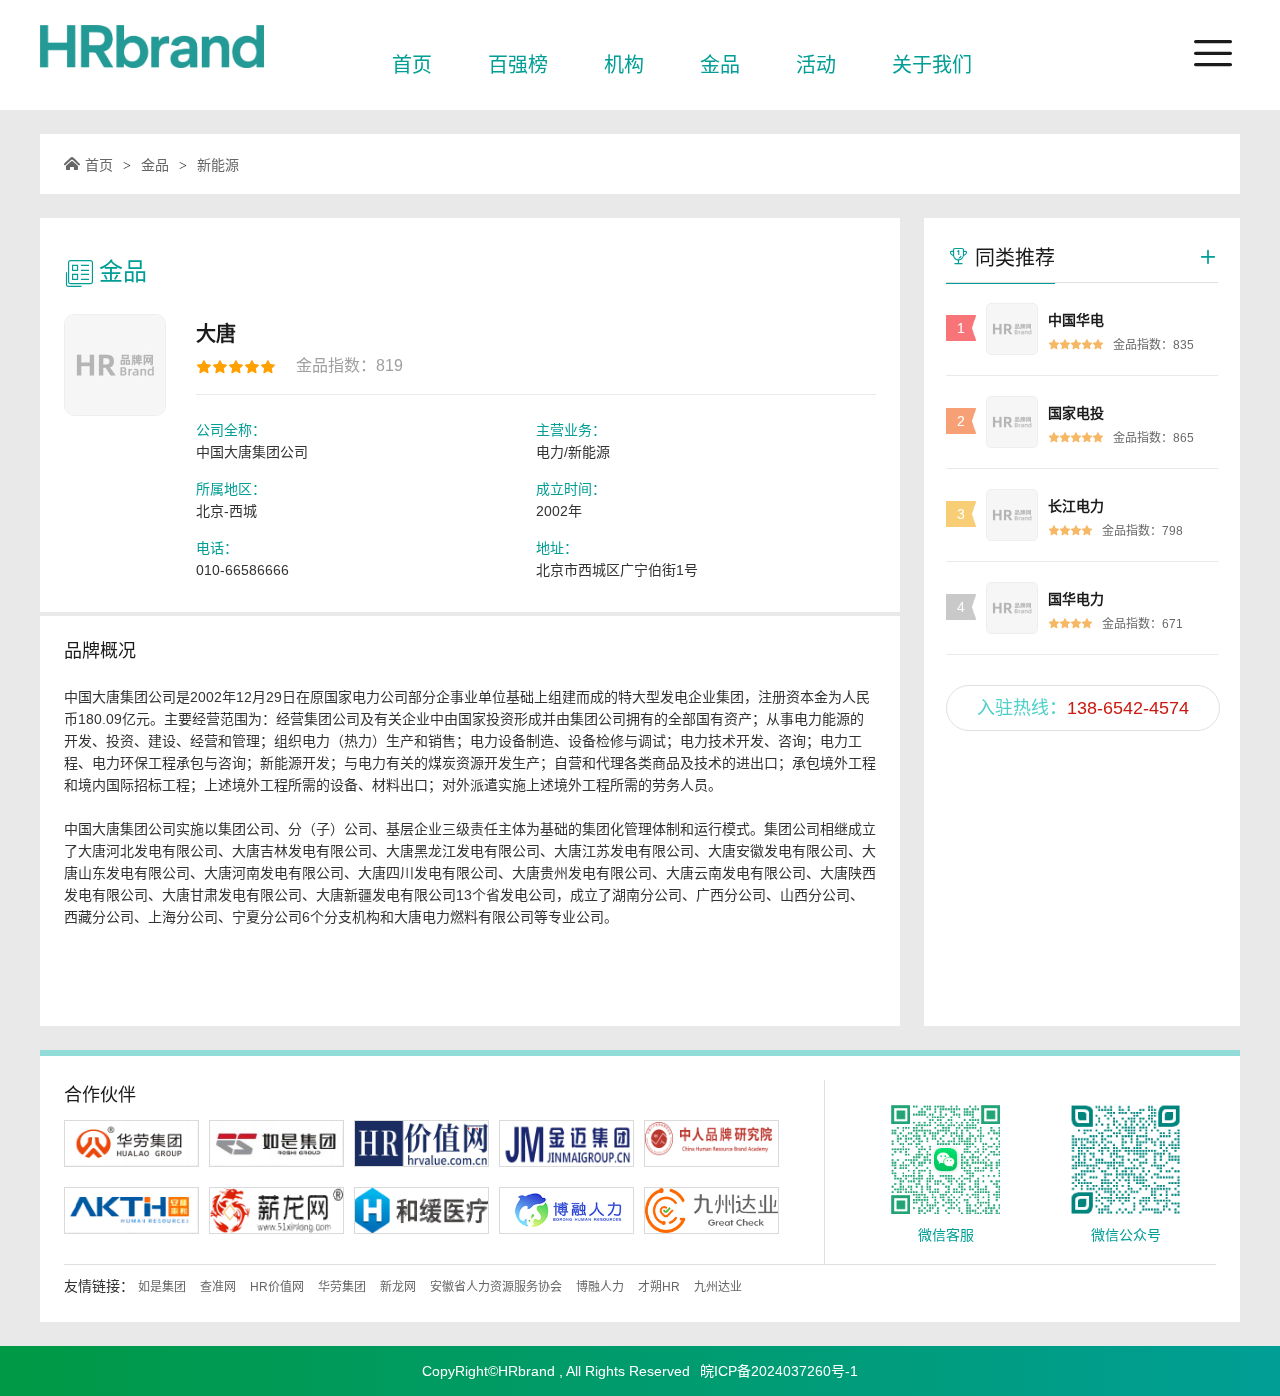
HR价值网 (277, 1287)
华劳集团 (342, 1287)
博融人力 (600, 1287)
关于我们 (932, 65)
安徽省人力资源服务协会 (496, 1287)
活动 (816, 65)
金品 (720, 65)
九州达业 (718, 1287)
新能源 (218, 165)
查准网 (218, 1287)
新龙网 (398, 1287)
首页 (412, 65)
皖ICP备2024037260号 (772, 1371)
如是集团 (162, 1287)
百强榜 (518, 65)
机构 (624, 65)
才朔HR (659, 1287)
